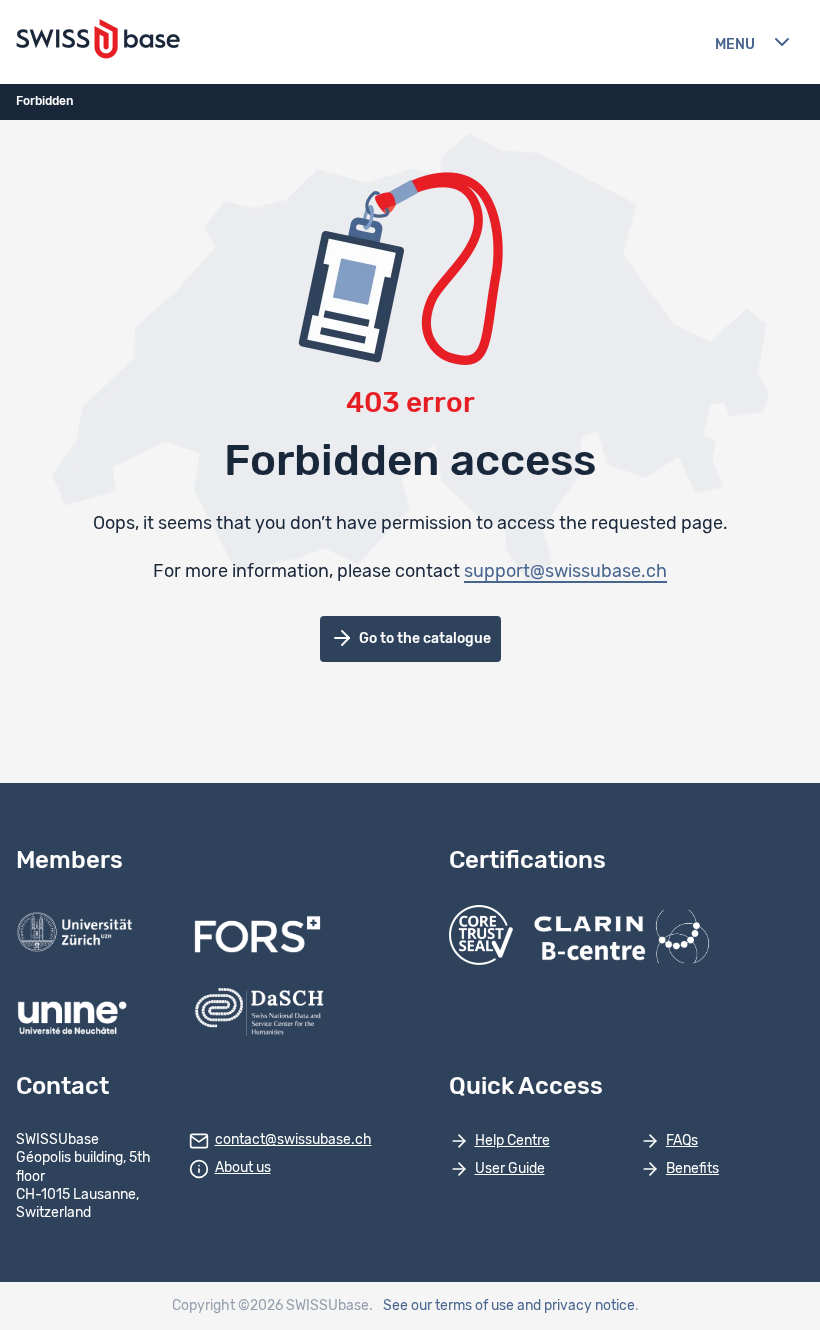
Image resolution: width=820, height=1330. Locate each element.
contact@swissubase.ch (293, 1140)
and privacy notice (576, 1306)
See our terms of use (448, 1306)
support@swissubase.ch (565, 572)
